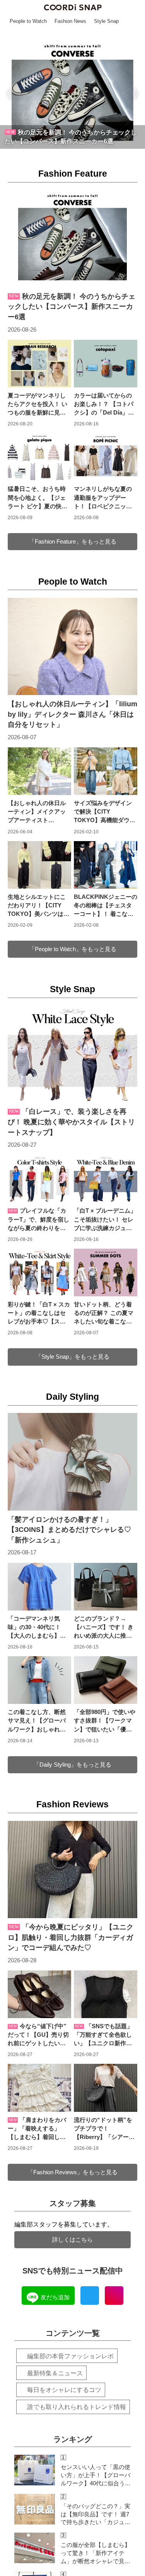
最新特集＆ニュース (55, 2373)
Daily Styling (72, 1397)
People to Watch (73, 582)
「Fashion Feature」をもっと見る (73, 542)
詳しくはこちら (72, 2240)
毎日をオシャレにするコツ (64, 2390)
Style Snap (72, 989)
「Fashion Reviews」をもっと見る (72, 2172)
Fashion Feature (73, 174)
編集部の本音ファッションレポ (70, 2356)
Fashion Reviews (72, 1804)
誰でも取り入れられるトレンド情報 (77, 2407)
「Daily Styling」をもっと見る (72, 1765)
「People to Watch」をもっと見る (73, 949)
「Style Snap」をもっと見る (72, 1357)
